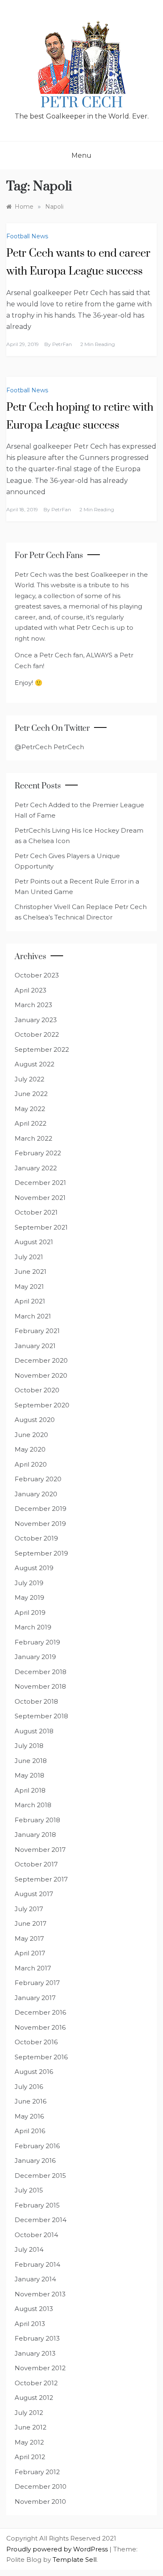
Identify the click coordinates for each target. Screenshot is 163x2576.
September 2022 (42, 1049)
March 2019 (33, 1627)
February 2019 (37, 1642)
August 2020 (35, 1420)
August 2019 (34, 1568)
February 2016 (37, 2146)
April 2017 (30, 1953)
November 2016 (40, 2027)
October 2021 (36, 1212)
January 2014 (35, 2279)
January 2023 (36, 1020)
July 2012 (29, 2413)
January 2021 (35, 1346)
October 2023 (37, 975)
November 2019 (40, 1524)
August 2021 (34, 1242)
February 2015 (37, 2205)
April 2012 (30, 2457)
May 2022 (30, 1109)
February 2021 (37, 1331)
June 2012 (31, 2427)
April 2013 (30, 2324)
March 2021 (33, 1316)
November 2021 (40, 1198)
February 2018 (37, 1820)
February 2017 (37, 1983)
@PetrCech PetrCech (49, 747)
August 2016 (34, 2072)
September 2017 (41, 1879)
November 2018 (40, 1686)
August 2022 (34, 1064)
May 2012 (29, 2442)
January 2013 (35, 2353)
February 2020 (38, 1479)
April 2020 (31, 1464)
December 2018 (41, 1672)
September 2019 (41, 1553)
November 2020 (41, 1375)
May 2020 (30, 1449)
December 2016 (40, 2012)
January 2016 (35, 2161)
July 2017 (29, 1909)
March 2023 (33, 1005)
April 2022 (31, 1123)
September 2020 (42, 1405)
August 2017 (34, 1894)
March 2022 (33, 1138)
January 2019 (35, 1657)
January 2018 (35, 1835)
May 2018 (29, 1775)
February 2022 (38, 1153)
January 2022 (36, 1168)
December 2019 (41, 1509)
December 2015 (40, 2176)
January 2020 (36, 1494)
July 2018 (29, 1746)
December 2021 (40, 1183)
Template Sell (75, 2560)
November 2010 (40, 2501)
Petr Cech (82, 103)
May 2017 (29, 1938)
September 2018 (41, 1716)
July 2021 (29, 1257)
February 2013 (37, 2338)
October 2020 (37, 1390)
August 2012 (34, 2398)
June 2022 (31, 1094)
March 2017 (33, 1968)
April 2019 (30, 1613)
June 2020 (31, 1435)
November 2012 (40, 2368)
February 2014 (37, 2264)
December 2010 (41, 2486)
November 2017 (40, 1850)
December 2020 (41, 1360)
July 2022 (29, 1079)
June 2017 (31, 1923)
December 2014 (41, 2220)
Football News (27, 236)
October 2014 (36, 2235)
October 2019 (36, 1538)
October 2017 (36, 1864)
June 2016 (31, 2101)
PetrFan (62, 344)
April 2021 (30, 1301)
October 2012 (36, 2383)
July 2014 (29, 2249)
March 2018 (33, 1805)
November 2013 (40, 2294)
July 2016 (29, 2087)
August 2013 (34, 2309)
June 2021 (31, 1272)
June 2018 (31, 1761)
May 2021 (29, 1287)
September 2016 (41, 2057)
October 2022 (37, 1034)
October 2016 (36, 2042)
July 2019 (29, 1583)
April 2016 (30, 2131)
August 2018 (34, 1731)
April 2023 (31, 990)
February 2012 (37, 2472)
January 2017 (35, 1998)
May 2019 (29, 1597)
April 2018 (30, 1790)
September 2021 (41, 1227)
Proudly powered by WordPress (58, 2549)
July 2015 (29, 2190)
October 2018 (36, 1701)
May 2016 (29, 2116)
